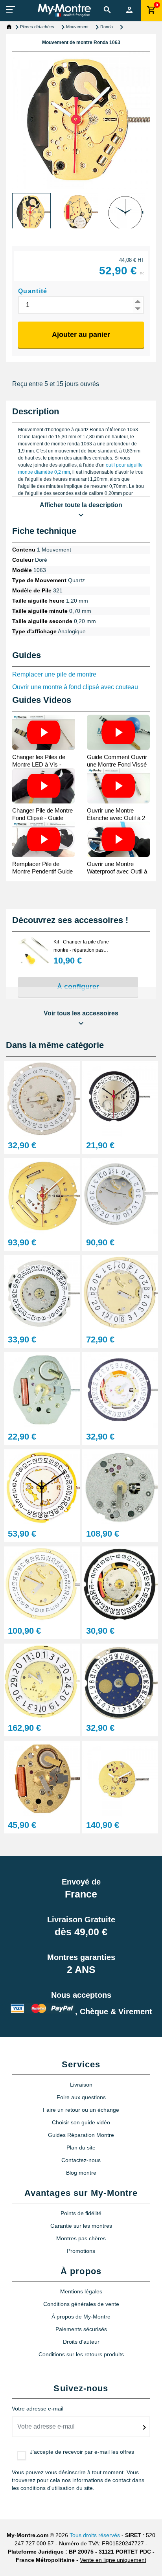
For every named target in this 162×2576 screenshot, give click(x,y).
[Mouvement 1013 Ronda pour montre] (42, 1196)
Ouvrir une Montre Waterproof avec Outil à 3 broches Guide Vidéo (117, 871)
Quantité (33, 291)
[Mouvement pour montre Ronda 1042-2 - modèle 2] (120, 1487)
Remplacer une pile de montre (54, 674)
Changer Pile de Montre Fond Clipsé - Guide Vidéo (42, 818)
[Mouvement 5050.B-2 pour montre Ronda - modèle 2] (120, 1196)
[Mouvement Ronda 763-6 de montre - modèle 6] (42, 1390)
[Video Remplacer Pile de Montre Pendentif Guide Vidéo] (44, 839)
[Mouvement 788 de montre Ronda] (120, 1681)
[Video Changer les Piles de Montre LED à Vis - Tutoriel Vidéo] (44, 732)
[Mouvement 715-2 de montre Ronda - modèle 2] (120, 1584)
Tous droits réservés (95, 2535)
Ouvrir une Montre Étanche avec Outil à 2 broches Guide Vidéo (116, 818)
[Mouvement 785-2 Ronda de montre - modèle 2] (42, 1099)
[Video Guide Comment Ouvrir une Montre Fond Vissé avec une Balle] (118, 732)
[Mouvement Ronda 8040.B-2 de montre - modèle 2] (42, 1681)
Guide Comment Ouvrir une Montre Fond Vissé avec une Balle (117, 764)
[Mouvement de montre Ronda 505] (120, 1099)
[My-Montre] (64, 10)
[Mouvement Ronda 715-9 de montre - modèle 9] (120, 1390)
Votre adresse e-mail (38, 2409)
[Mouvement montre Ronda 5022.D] (42, 1584)
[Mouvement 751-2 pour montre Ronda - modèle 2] (42, 1778)
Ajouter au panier (81, 335)
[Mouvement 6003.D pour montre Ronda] (42, 1487)
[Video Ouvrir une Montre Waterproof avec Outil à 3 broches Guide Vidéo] (118, 839)
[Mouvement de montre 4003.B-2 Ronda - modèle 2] (120, 1293)
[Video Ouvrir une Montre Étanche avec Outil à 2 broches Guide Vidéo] (118, 786)
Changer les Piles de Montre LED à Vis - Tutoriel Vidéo (39, 764)
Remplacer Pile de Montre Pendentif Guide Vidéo (42, 871)
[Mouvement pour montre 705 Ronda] (42, 1293)
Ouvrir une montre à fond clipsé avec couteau (75, 687)
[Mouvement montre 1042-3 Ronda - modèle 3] (120, 1778)
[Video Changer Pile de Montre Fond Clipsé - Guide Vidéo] (44, 786)
